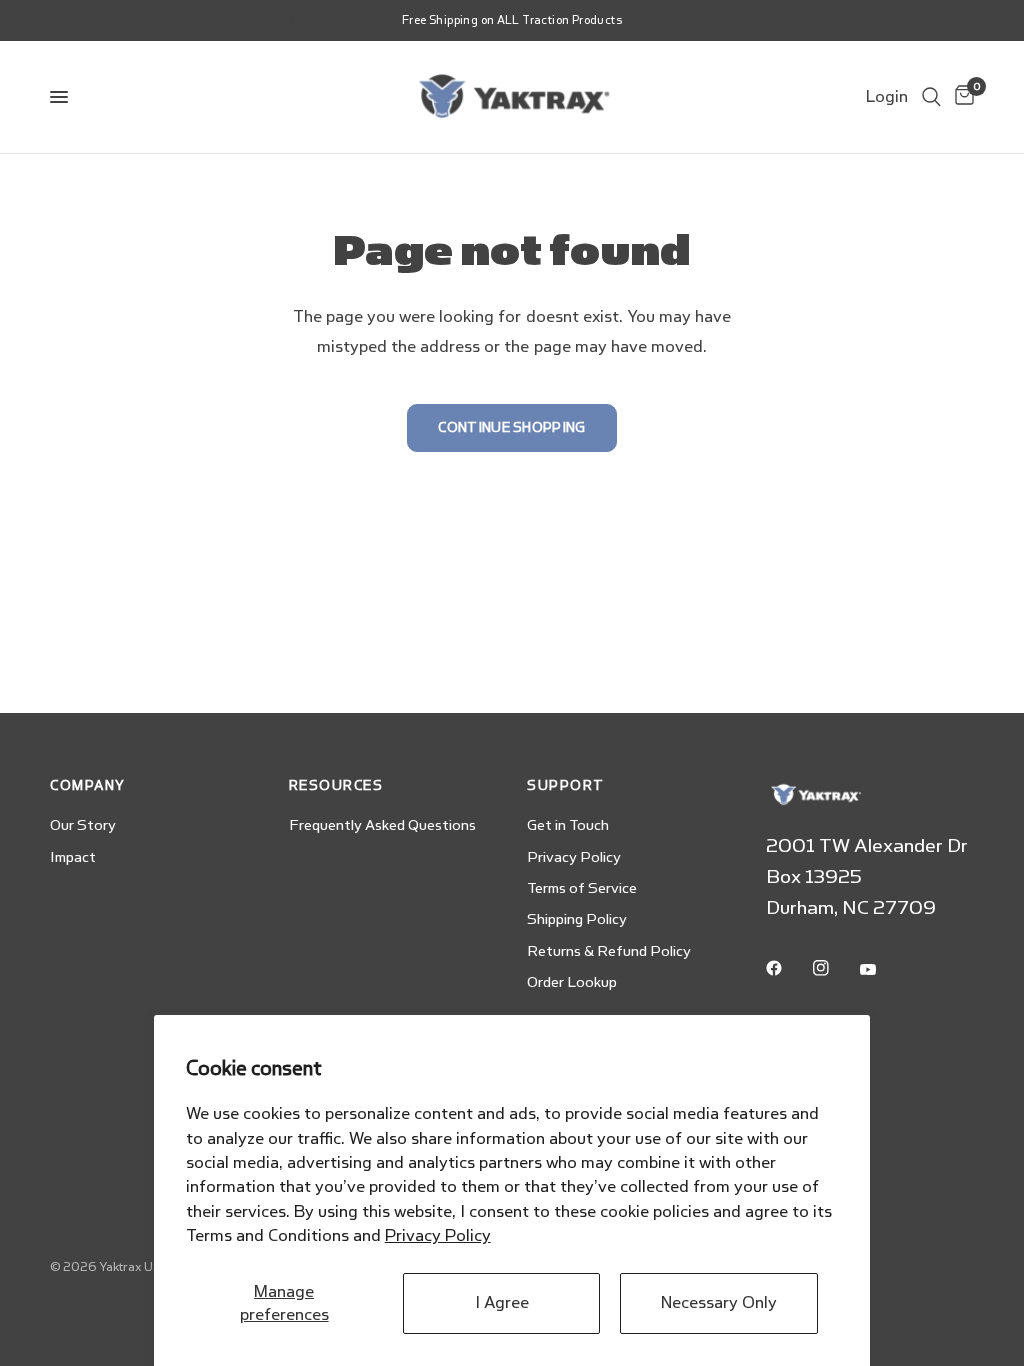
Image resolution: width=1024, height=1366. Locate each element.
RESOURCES (336, 785)
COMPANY (88, 785)
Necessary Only (719, 1302)
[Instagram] (835, 968)
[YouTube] (882, 970)
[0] (961, 97)
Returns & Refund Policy (609, 951)
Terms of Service (582, 888)
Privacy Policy (438, 1235)
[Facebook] (788, 968)
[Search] (931, 97)
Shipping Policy (577, 919)
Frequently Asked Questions (382, 825)
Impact (73, 857)
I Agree (502, 1302)
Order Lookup (572, 982)
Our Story (83, 825)
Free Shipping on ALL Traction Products (512, 20)
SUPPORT (566, 785)
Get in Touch (568, 825)
